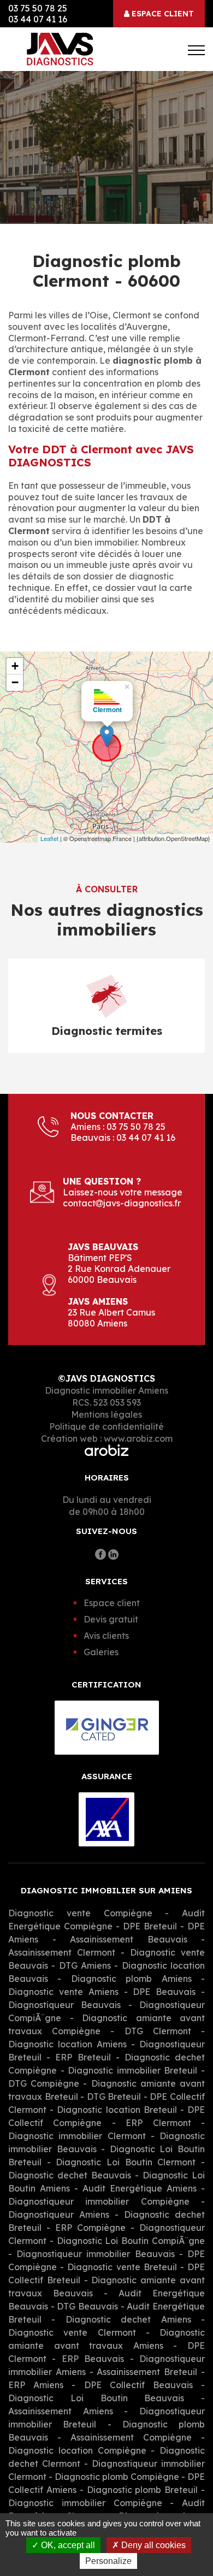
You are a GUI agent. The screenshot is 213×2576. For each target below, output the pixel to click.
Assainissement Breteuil (147, 2372)
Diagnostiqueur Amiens (59, 2214)
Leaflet (49, 838)
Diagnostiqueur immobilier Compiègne (99, 2201)
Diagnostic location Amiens (67, 2044)
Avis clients (106, 1636)
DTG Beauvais (87, 2306)
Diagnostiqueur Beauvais (64, 2005)
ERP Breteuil (83, 2057)
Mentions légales (106, 1414)
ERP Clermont (158, 2123)
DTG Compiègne (46, 2083)
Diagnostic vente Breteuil (122, 2267)
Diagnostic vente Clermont (72, 2332)
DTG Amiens (85, 1965)
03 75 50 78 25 (38, 8)
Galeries (101, 1652)
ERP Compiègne (90, 2228)
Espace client (162, 14)
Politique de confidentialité (106, 1426)
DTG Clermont (158, 2031)
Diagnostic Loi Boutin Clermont (126, 2162)
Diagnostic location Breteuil (117, 2110)
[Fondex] (66, 49)
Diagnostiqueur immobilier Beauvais (95, 2254)
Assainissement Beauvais (129, 1939)
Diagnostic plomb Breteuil (143, 2490)
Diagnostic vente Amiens (63, 1992)
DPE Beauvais (164, 1992)
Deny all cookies (152, 2545)
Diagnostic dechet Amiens (128, 2319)
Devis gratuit (111, 1619)
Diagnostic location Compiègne (79, 2450)
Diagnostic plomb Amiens (131, 1979)
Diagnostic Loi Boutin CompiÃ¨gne (131, 2241)
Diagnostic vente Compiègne (87, 1913)
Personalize (108, 2561)
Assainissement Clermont (62, 1952)
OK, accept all (67, 2545)
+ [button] (15, 666)
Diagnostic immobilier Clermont (77, 2136)
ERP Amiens (36, 2385)
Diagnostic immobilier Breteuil (132, 2070)
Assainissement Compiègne (131, 2437)
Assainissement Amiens (61, 2411)
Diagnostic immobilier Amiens (106, 1390)
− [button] (15, 682)
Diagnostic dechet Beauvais (70, 2175)
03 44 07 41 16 (38, 19)
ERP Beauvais (93, 2359)
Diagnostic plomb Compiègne (117, 2477)
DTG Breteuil (114, 2097)
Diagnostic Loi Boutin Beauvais (96, 2398)
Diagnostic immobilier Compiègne (89, 2503)
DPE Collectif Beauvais (138, 2385)
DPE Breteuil (150, 1926)
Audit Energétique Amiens (140, 2188)
